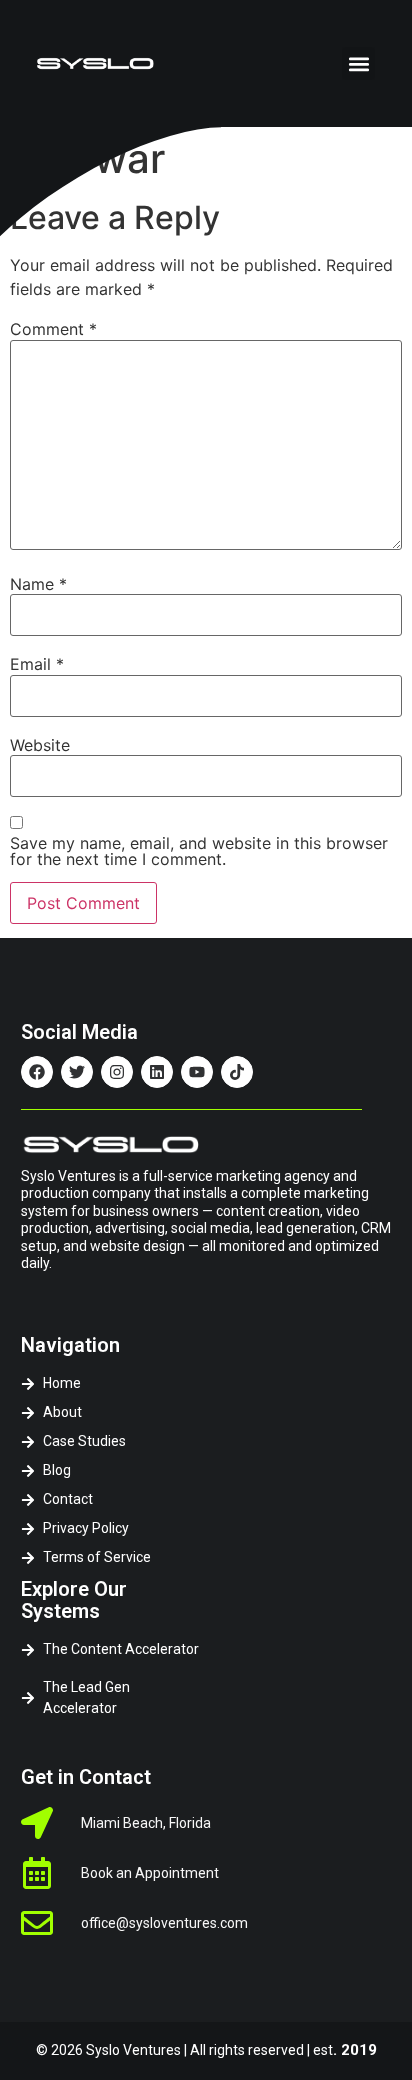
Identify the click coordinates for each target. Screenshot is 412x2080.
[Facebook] (37, 1072)
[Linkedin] (157, 1072)
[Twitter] (77, 1072)
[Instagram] (117, 1072)
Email (37, 664)
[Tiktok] (237, 1072)
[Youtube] (197, 1072)
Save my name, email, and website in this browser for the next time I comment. (199, 851)
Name (38, 584)
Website (40, 745)
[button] (358, 63)
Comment (53, 329)
